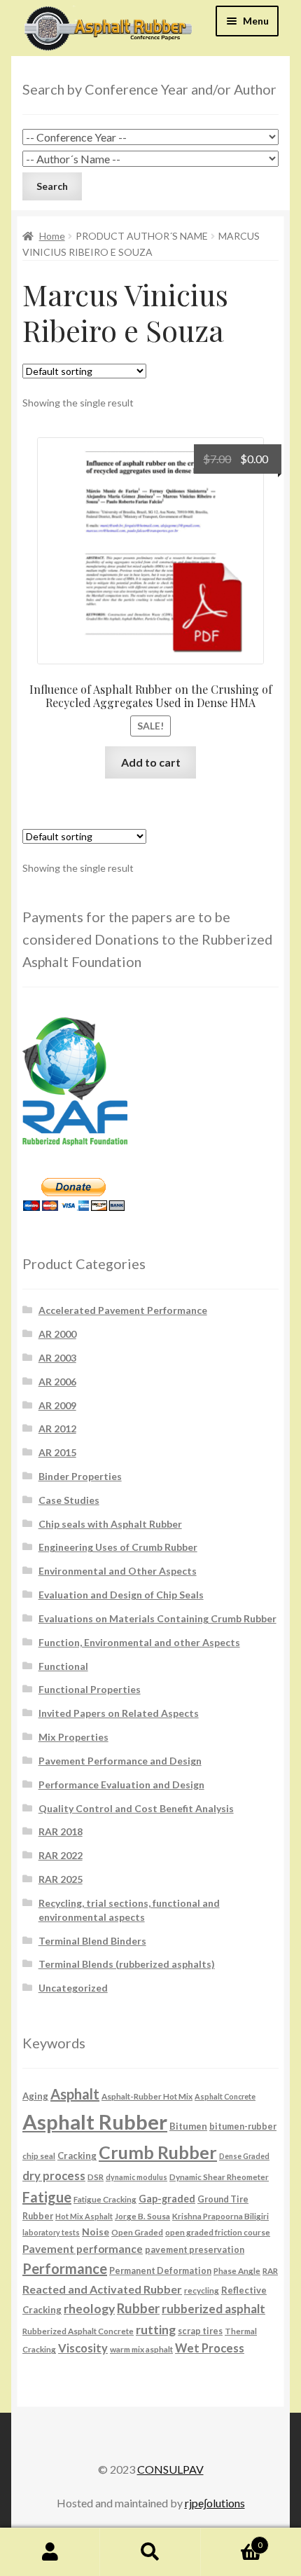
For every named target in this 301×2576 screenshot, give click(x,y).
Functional (63, 1666)
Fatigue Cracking (105, 2199)
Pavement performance (83, 2249)
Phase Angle (237, 2270)
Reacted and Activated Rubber (102, 2289)
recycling (202, 2290)
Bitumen (188, 2126)
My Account (50, 2552)
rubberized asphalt (213, 2309)
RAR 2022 (61, 1855)
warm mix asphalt (141, 2349)
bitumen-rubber (243, 2126)
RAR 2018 (61, 1831)
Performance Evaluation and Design (121, 1784)
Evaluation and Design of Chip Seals (121, 1595)
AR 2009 (57, 1405)
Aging (35, 2096)
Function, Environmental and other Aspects (139, 1642)
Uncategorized (73, 1988)
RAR (270, 2270)
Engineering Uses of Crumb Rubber (118, 1547)
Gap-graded (167, 2199)
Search (150, 2552)
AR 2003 (57, 1358)
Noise (96, 2232)
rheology (89, 2309)
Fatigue (47, 2197)
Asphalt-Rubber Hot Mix (147, 2096)
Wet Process (210, 2348)
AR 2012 (57, 1429)
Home (52, 236)
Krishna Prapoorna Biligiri (220, 2216)
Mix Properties (73, 1737)
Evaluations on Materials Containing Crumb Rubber (157, 1618)
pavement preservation (195, 2250)
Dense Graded (244, 2156)
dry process (54, 2176)
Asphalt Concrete (225, 2096)
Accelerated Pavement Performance (123, 1310)
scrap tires (200, 2331)
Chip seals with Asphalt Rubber (110, 1524)
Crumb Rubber (158, 2152)
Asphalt (75, 2094)
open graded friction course (218, 2232)
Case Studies (69, 1500)
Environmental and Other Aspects (118, 1571)
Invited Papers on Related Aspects (119, 1713)
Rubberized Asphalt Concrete (78, 2331)
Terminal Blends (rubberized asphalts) (127, 1964)
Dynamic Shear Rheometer (219, 2177)
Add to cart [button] (151, 762)
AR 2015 (57, 1452)
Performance (65, 2268)
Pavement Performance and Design (120, 1761)
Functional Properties (90, 1689)
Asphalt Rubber (95, 2122)
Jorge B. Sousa (142, 2216)
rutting (156, 2329)
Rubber (138, 2308)
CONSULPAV (170, 2469)
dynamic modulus (136, 2177)
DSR (96, 2177)
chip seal (39, 2156)
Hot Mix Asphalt (84, 2216)
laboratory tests (51, 2232)
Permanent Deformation (160, 2271)
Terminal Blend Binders (92, 1941)
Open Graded (137, 2232)
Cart (232, 2540)
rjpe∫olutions (215, 2503)
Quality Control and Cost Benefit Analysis (136, 1808)
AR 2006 (57, 1382)
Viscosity (83, 2348)
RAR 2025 (61, 1879)
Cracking (77, 2156)
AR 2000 (57, 1334)
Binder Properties (80, 1476)
